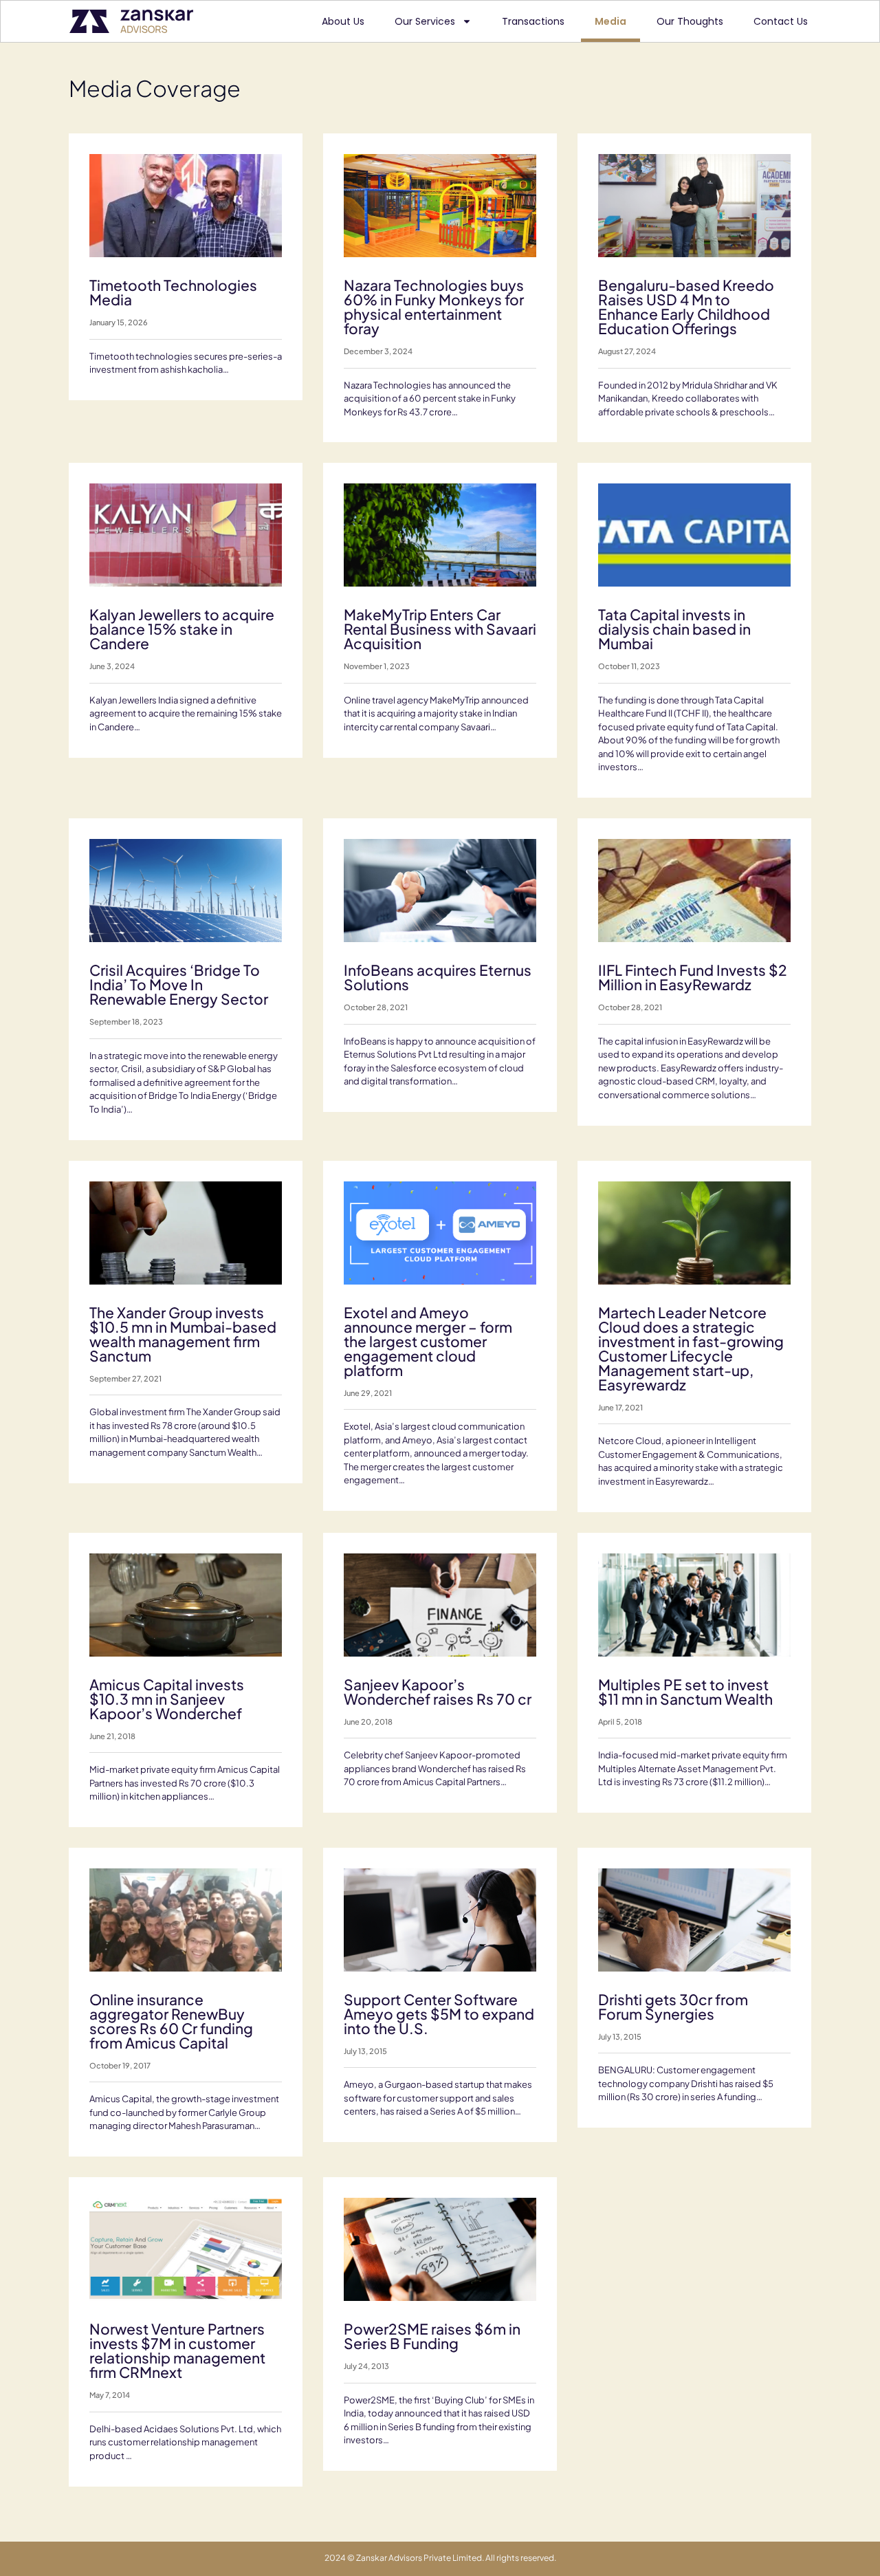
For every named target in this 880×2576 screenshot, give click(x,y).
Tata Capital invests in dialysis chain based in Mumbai (674, 629)
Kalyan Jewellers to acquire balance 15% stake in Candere (182, 629)
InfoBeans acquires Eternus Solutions (438, 977)
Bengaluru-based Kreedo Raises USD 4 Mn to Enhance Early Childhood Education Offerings (686, 307)
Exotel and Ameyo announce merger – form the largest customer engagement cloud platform (428, 1341)
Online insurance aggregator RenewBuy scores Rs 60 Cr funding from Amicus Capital (171, 2021)
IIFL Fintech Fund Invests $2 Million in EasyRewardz (693, 977)
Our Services (425, 21)
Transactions (533, 21)
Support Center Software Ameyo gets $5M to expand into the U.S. (439, 2014)
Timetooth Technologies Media (173, 292)
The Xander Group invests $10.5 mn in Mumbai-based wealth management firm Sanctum (183, 1334)
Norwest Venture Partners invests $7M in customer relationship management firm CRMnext (177, 2350)
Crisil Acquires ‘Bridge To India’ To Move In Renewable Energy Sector (179, 984)
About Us (343, 21)
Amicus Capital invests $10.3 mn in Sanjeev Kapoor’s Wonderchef (167, 1699)
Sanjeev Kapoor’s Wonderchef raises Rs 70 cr (438, 1692)
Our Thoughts (690, 21)
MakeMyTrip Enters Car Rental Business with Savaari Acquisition (440, 629)
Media (610, 21)
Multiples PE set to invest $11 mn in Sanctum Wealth (685, 1692)
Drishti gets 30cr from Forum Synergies (673, 2007)
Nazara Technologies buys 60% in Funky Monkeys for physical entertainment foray (434, 307)
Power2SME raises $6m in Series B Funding (432, 2336)
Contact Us (781, 21)
